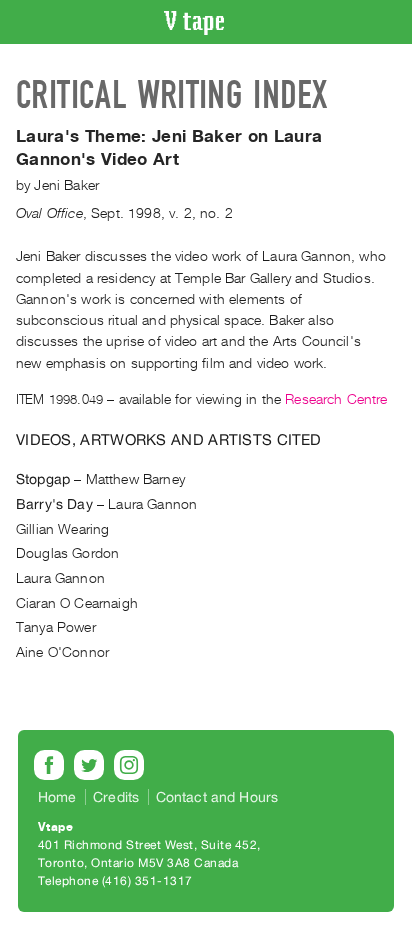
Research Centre (336, 399)
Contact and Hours (217, 797)
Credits (116, 797)
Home (57, 797)
